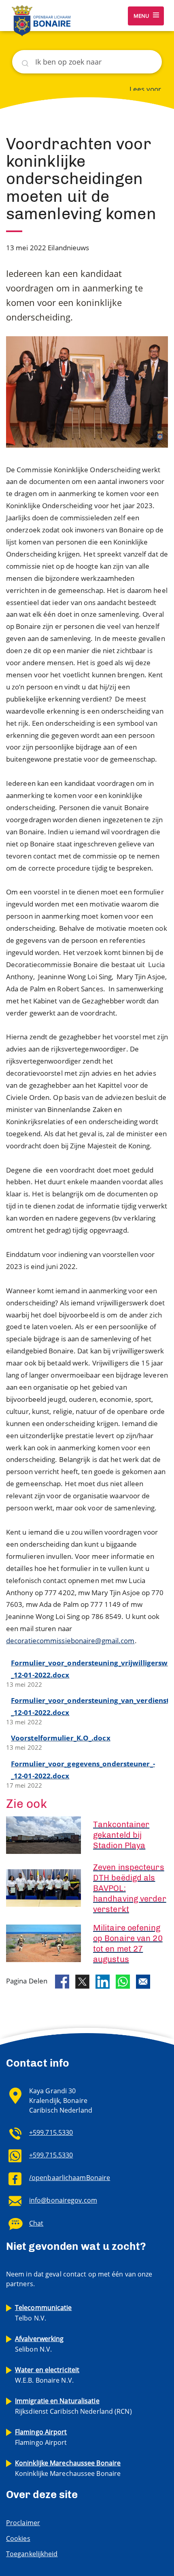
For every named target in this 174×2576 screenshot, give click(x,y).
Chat (36, 2223)
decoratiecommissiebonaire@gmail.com (70, 1641)
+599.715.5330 (51, 2132)
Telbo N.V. (43, 2313)
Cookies (18, 2538)
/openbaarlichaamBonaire (70, 2178)
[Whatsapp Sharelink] (123, 1982)
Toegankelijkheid (32, 2554)
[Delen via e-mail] (143, 1982)
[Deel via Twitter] (82, 1982)
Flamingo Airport (41, 2437)
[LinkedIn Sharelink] (103, 1982)
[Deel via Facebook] (62, 1982)
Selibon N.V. (39, 2344)
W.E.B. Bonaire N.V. (47, 2375)
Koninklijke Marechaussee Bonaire (68, 2468)
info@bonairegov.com (63, 2200)
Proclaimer (23, 2523)
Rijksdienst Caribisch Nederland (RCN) (73, 2406)
